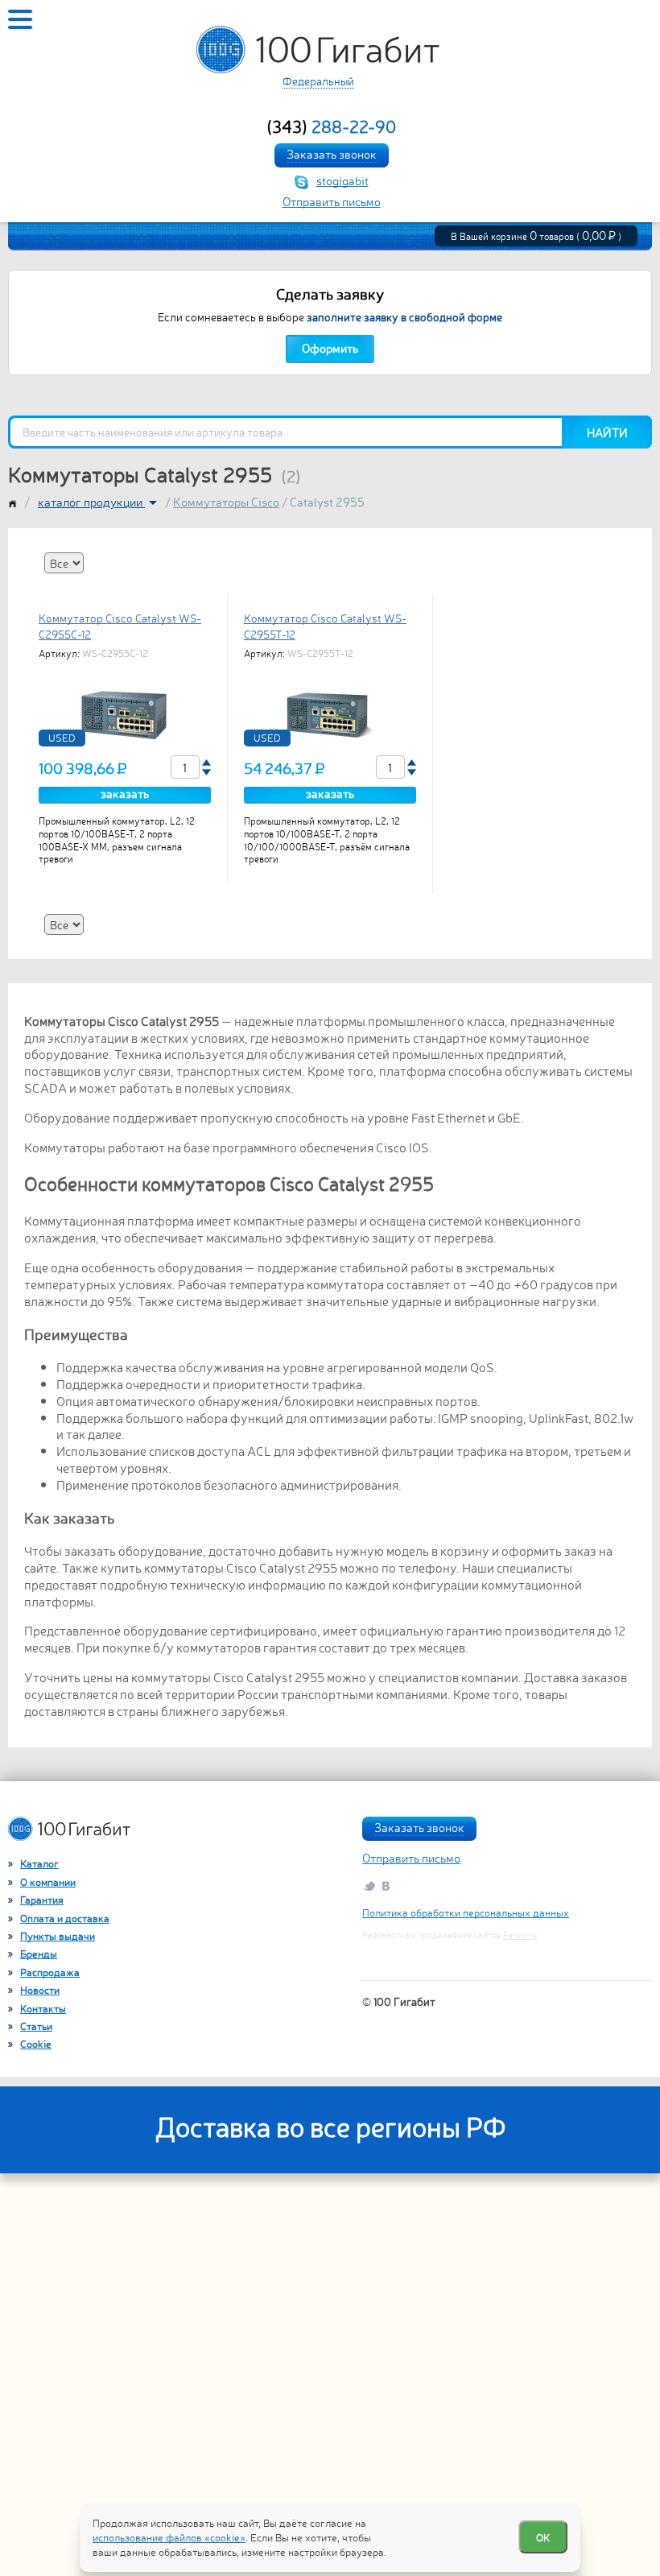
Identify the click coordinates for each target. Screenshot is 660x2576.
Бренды (39, 1953)
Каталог (39, 1863)
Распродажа (50, 1972)
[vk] (387, 1885)
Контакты (43, 2008)
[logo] (318, 50)
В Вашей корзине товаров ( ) (536, 236)
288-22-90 (331, 126)
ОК (543, 2537)
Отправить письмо (332, 201)
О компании (48, 1881)
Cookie (36, 2043)
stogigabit (342, 180)
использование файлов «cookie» (169, 2537)
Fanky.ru (520, 1935)
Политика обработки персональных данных (466, 1912)
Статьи (36, 2026)
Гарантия (42, 1899)
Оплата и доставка (65, 1918)
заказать (125, 794)
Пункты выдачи (58, 1935)
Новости (40, 1989)
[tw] (369, 1885)
